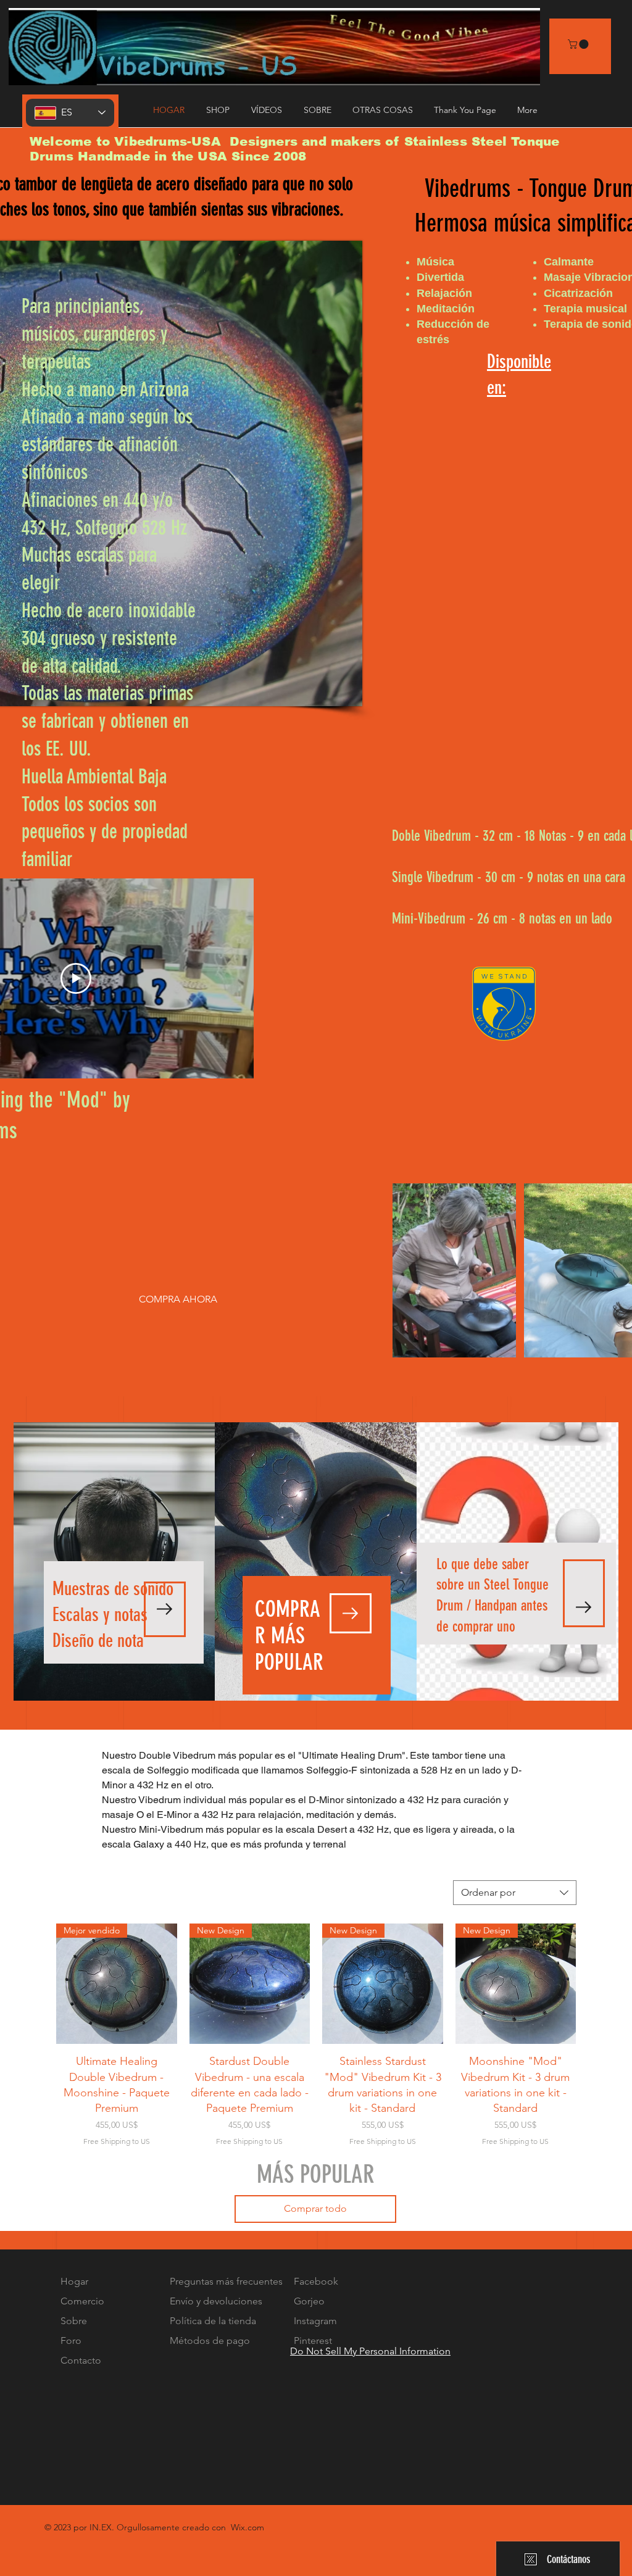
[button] (268, 110)
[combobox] (515, 1893)
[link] (579, 44)
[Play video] (76, 978)
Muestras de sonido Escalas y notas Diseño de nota (113, 1615)
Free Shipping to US (117, 2141)
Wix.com (247, 2527)
